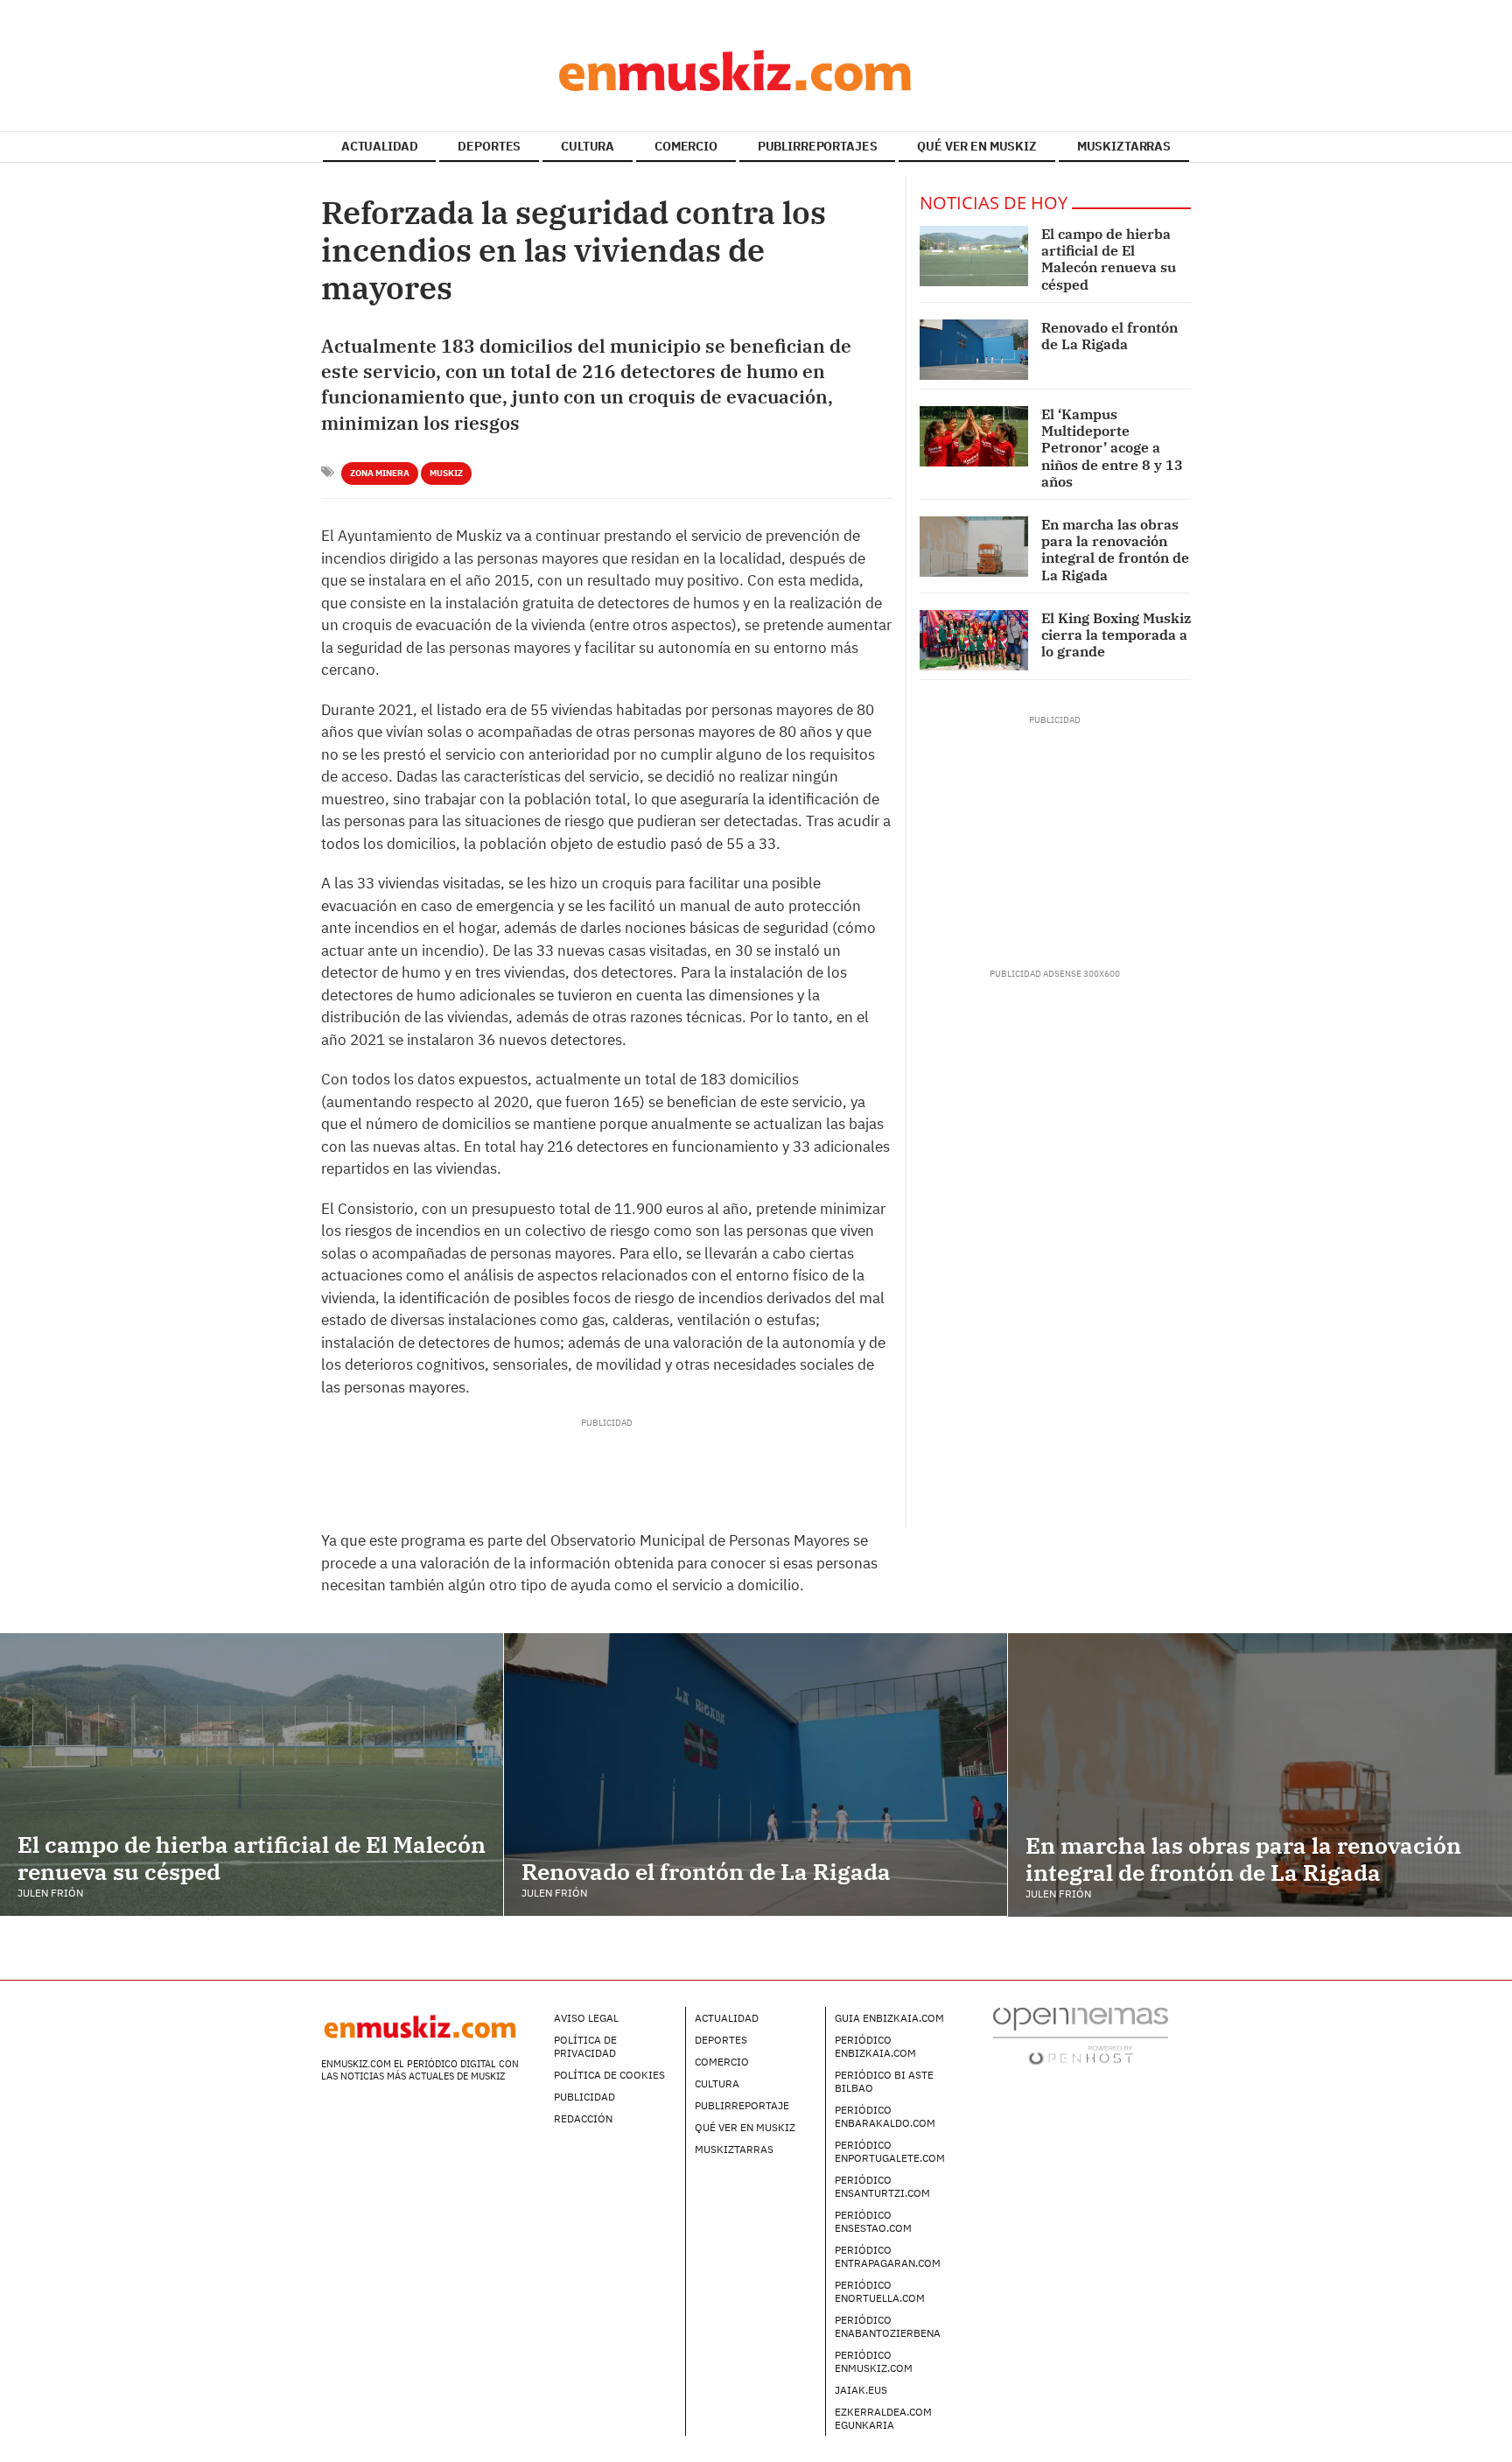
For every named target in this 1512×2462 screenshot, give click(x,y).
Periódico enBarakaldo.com (885, 2116)
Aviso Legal (586, 2018)
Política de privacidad (585, 2046)
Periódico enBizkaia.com (875, 2046)
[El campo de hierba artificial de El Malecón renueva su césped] (974, 256)
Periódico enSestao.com (873, 2221)
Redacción (583, 2118)
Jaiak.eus (861, 2390)
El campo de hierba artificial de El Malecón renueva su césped (1109, 259)
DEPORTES (489, 146)
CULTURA (588, 146)
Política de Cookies (609, 2075)
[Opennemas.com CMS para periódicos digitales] (1081, 2034)
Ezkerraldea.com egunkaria (883, 2418)
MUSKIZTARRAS (1124, 146)
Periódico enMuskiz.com (874, 2361)
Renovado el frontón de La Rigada (1109, 336)
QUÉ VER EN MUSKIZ (977, 146)
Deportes (721, 2040)
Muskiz (446, 473)
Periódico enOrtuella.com (880, 2291)
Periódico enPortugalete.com (890, 2151)
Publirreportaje (742, 2105)
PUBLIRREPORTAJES (818, 146)
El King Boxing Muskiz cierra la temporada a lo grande (1116, 635)
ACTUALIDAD (380, 146)
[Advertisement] (606, 1469)
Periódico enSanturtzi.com (882, 2186)
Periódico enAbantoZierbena (888, 2326)
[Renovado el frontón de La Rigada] (974, 350)
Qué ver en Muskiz (745, 2127)
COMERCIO (686, 146)
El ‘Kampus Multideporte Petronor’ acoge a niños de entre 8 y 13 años (1112, 448)
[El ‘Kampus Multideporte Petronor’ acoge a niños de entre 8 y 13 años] (974, 436)
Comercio (722, 2062)
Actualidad (727, 2018)
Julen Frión (50, 1893)
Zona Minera (380, 473)
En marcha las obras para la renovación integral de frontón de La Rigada (1115, 550)
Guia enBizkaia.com (889, 2018)
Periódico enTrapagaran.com (888, 2256)
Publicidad (584, 2097)
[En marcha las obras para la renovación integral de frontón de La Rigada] (974, 547)
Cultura (717, 2083)
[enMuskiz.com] (756, 70)
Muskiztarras (734, 2149)
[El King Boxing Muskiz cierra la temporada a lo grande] (974, 640)
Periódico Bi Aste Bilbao (884, 2081)
